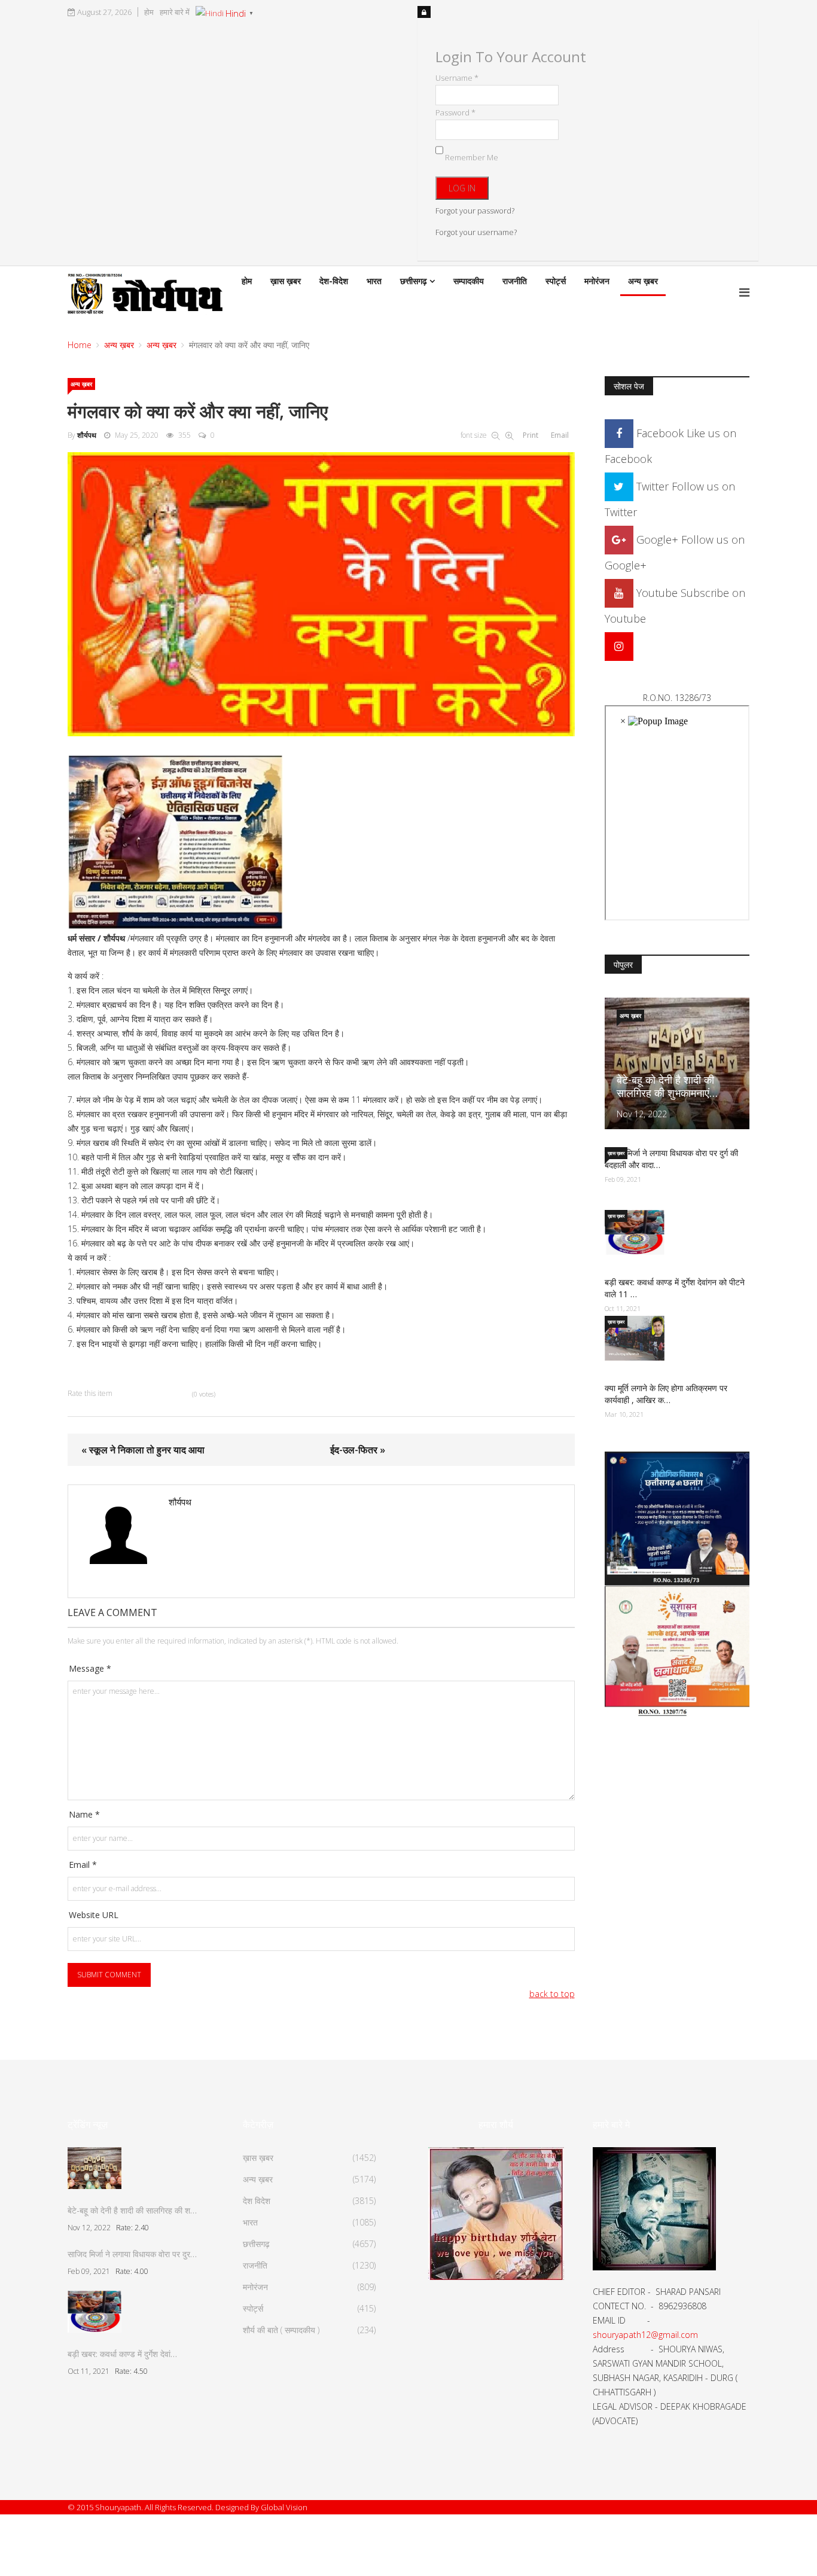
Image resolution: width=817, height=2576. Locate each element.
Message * (90, 1668)
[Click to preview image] (321, 594)
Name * (84, 1814)
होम (149, 12)
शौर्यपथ (87, 435)
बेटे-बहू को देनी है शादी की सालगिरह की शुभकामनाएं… (667, 1086)
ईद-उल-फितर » (358, 1450)
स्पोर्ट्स (556, 281)
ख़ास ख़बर (286, 281)
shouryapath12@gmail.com (645, 2335)
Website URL (94, 1915)
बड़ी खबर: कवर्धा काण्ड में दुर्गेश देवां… (122, 2354)
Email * (83, 1865)
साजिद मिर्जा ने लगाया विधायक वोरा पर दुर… (132, 2254)
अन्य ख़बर (643, 281)
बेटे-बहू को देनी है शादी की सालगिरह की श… (132, 2210)
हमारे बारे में (175, 12)
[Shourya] (496, 2212)
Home (80, 345)
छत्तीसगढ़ (414, 281)
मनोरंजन (597, 281)
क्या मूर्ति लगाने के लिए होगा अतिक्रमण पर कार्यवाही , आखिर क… (666, 1394)
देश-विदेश (334, 281)
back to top (552, 1994)
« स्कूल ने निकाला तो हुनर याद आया (143, 1450)
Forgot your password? (475, 211)
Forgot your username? (476, 232)
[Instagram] (619, 646)
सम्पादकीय (469, 281)
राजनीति (515, 281)
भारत (374, 281)
